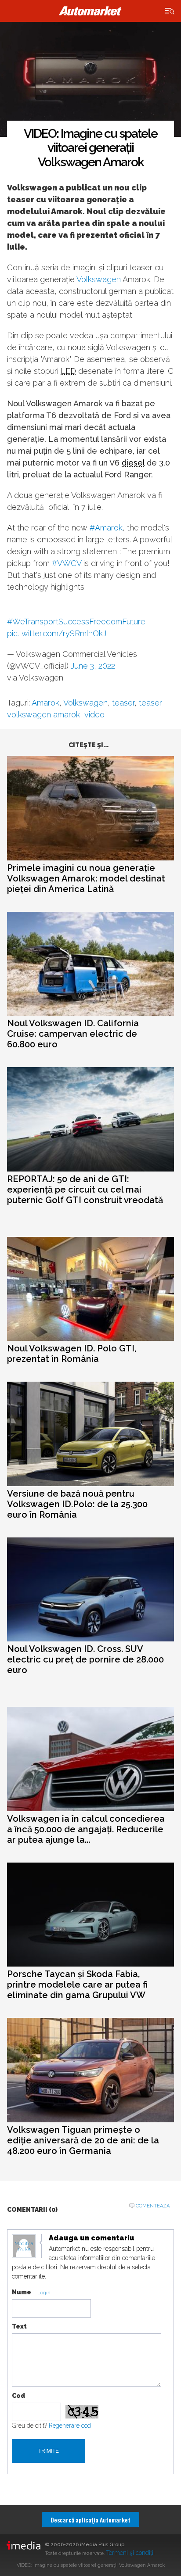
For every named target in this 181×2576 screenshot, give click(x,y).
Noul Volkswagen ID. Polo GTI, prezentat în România (72, 1354)
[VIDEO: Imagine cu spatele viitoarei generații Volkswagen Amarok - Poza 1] (90, 80)
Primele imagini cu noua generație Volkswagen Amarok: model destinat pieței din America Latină (86, 878)
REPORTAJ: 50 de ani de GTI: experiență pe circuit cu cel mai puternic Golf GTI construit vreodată (85, 1189)
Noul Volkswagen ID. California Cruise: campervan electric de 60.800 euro (73, 1034)
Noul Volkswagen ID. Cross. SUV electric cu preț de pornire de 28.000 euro (85, 1659)
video (94, 715)
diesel (133, 463)
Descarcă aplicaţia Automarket (90, 2520)
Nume (22, 2292)
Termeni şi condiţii (130, 2553)
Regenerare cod (70, 2426)
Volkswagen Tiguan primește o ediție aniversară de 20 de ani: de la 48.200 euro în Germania (83, 2140)
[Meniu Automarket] (170, 11)
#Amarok (106, 528)
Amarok (45, 703)
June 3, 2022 (93, 666)
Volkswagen (99, 279)
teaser (123, 703)
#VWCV (67, 563)
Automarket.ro (90, 11)
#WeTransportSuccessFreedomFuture (76, 622)
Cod (18, 2396)
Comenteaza (153, 2206)
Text (19, 2326)
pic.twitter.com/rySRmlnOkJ (57, 633)
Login (44, 2293)
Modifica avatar (24, 2246)
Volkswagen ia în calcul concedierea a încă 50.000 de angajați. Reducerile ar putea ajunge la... (86, 1829)
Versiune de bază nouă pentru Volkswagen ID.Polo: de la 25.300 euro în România (77, 1504)
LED (68, 371)
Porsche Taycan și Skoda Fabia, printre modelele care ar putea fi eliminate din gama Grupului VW (77, 1985)
